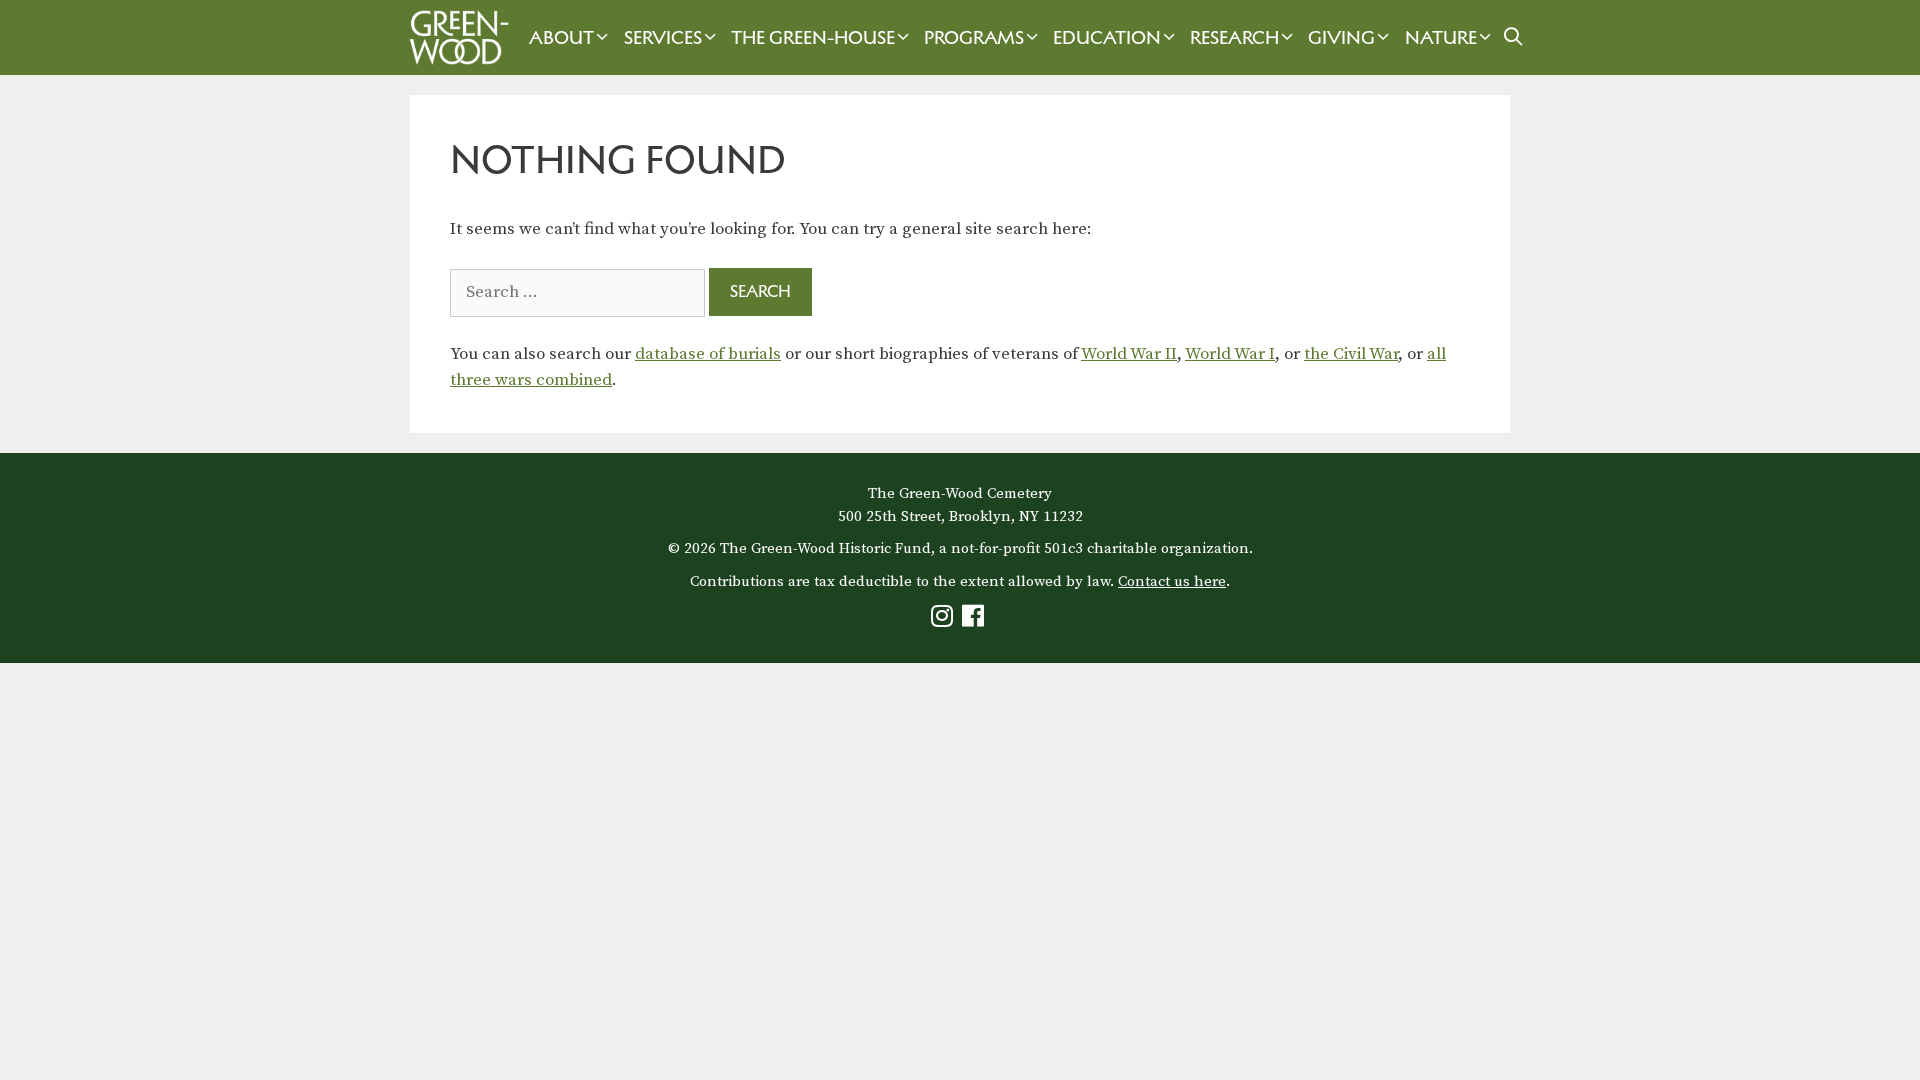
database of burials (708, 354)
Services (663, 37)
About (561, 37)
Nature (1441, 37)
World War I (1230, 354)
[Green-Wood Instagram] (944, 620)
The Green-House (813, 37)
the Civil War (1351, 354)
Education (1107, 37)
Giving (1341, 37)
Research (1234, 37)
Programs (974, 37)
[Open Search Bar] (1513, 37)
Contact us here (1172, 581)
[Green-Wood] (454, 37)
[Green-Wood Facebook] (975, 620)
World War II (1129, 354)
